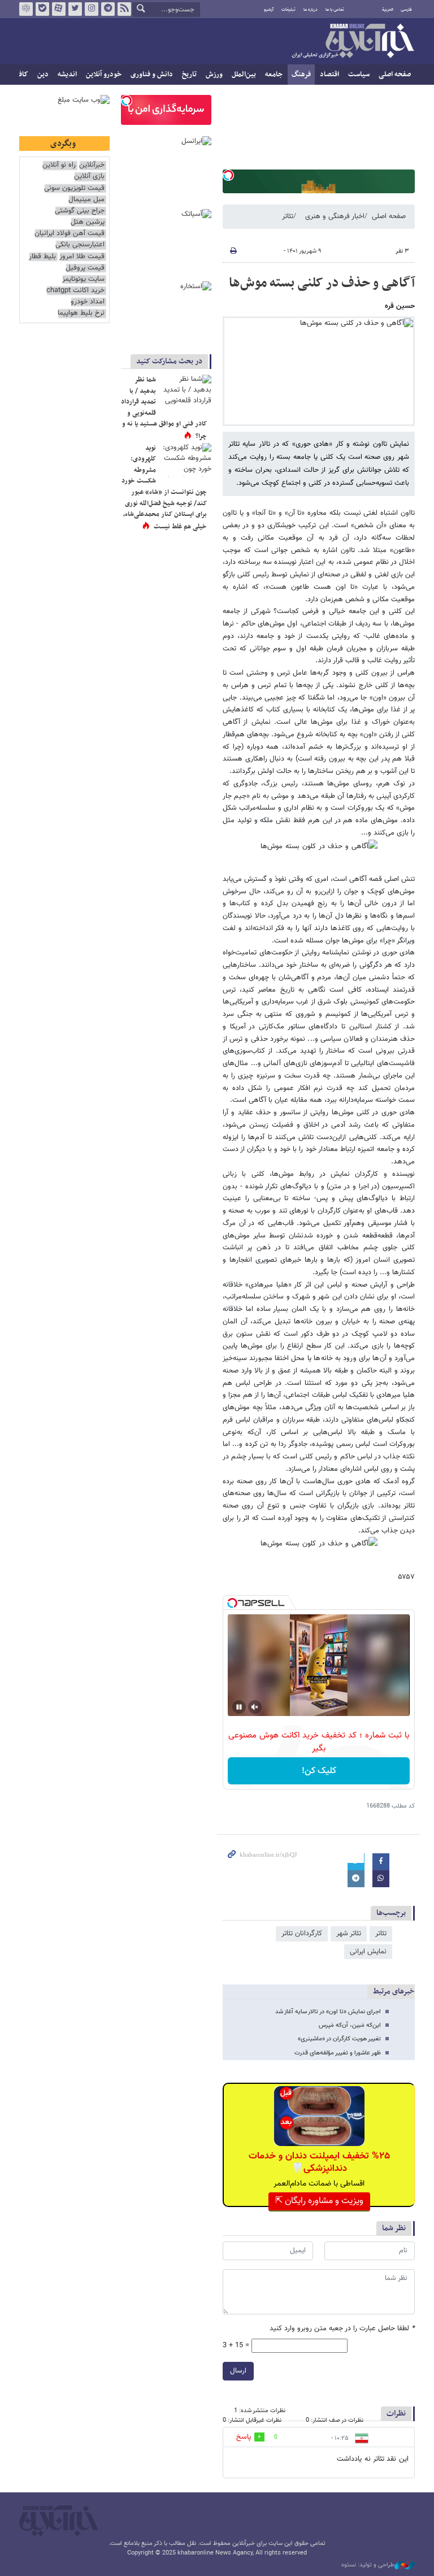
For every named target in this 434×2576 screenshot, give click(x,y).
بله (42, 9)
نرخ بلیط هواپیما (81, 313)
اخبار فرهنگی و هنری (335, 216)
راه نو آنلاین (59, 165)
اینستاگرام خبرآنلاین (92, 9)
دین (43, 75)
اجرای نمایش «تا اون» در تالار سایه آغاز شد (328, 2012)
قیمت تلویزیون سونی (74, 188)
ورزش (214, 75)
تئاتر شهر (349, 1934)
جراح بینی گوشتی (80, 211)
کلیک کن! (319, 1771)
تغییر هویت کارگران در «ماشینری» (339, 2039)
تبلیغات (288, 10)
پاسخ (244, 2437)
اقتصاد (329, 75)
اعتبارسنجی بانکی (80, 245)
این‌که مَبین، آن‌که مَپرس (350, 2025)
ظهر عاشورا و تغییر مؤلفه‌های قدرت (338, 2053)
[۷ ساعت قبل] (186, 392)
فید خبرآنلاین (124, 9)
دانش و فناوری (152, 75)
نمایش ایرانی (368, 1952)
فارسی (406, 10)
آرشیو (269, 10)
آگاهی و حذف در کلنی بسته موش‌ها (322, 283)
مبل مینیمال (86, 200)
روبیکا (26, 9)
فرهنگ (301, 75)
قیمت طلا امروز (82, 257)
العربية (388, 10)
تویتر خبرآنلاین (75, 9)
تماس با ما (335, 10)
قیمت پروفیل (85, 268)
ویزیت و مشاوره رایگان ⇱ (319, 2201)
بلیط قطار (42, 257)
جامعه (274, 75)
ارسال (238, 2371)
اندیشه (67, 75)
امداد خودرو (88, 302)
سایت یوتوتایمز (83, 279)
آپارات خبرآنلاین (59, 9)
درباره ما (311, 10)
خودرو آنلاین (104, 75)
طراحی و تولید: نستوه (368, 2565)
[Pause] (239, 1707)
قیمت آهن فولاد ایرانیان (70, 234)
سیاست (359, 75)
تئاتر (288, 216)
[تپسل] (228, 175)
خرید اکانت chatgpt (75, 291)
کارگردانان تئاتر (302, 1934)
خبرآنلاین (353, 42)
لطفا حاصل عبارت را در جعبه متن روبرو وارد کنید (342, 2329)
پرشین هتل (88, 222)
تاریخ (189, 75)
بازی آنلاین (89, 177)
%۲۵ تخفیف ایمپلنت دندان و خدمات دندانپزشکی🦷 (319, 2162)
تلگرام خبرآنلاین (108, 9)
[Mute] (255, 1707)
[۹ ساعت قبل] (186, 460)
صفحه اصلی (395, 75)
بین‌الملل (244, 75)
